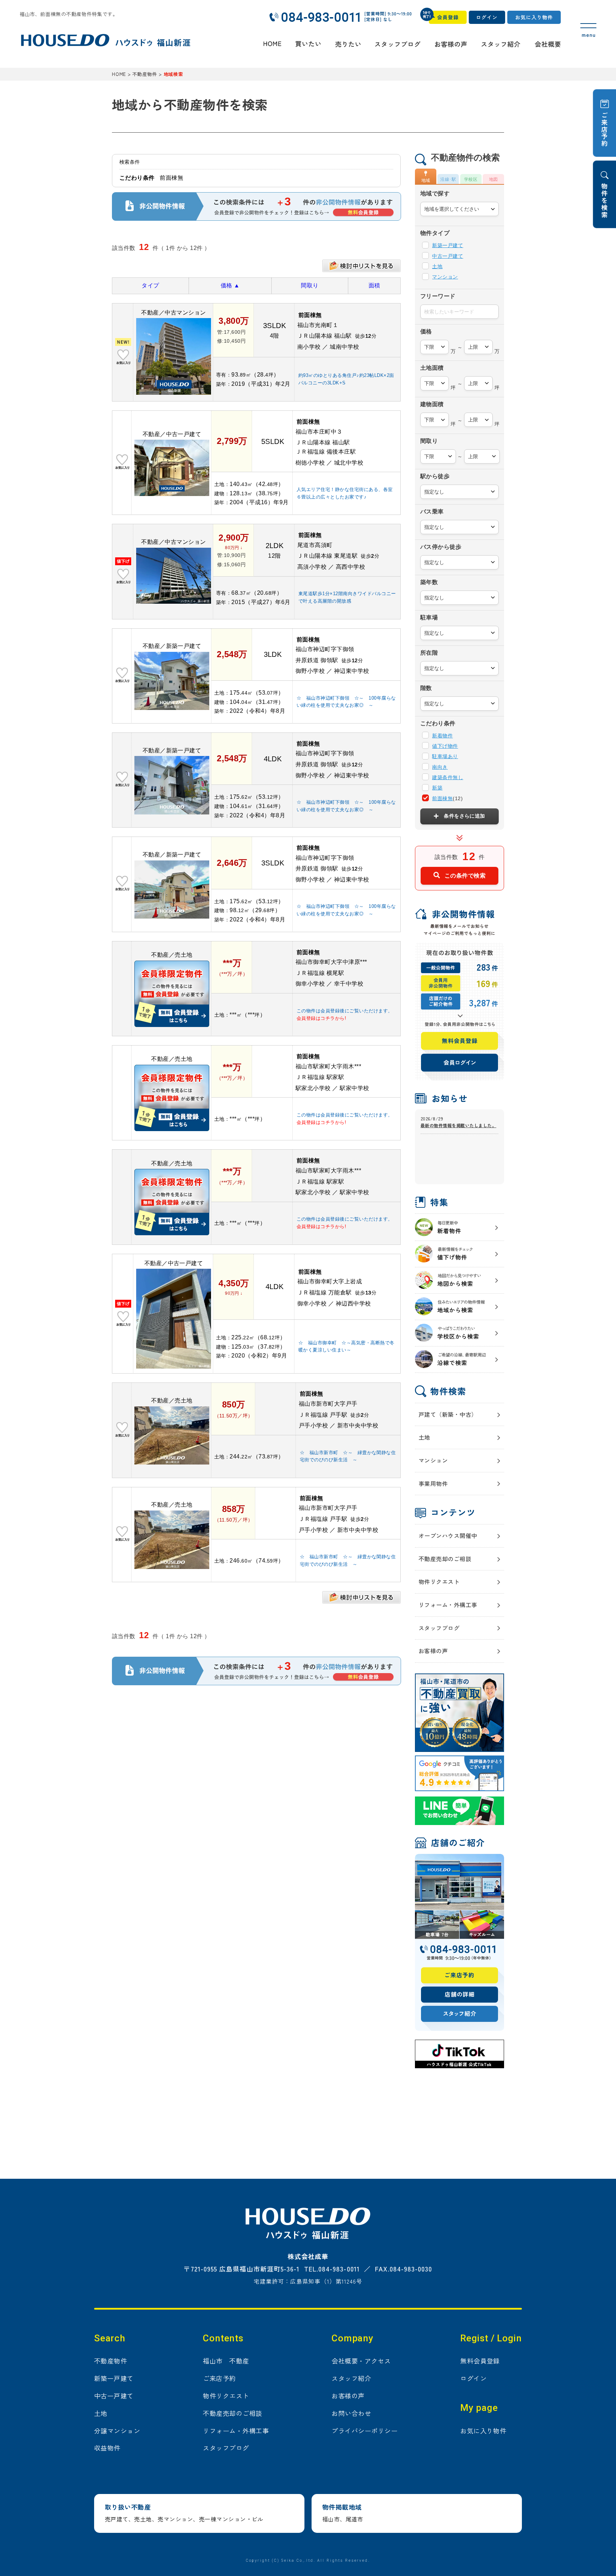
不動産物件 (111, 2361)
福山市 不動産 (226, 2361)
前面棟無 (442, 798)
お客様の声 (433, 1651)
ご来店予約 (219, 2378)
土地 (437, 266)
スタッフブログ (439, 1628)
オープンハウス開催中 (448, 1535)
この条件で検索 (465, 875)
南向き (440, 767)
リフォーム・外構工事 (448, 1605)
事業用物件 (433, 1483)
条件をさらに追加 (464, 816)
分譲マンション (117, 2431)
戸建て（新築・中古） (448, 1414)
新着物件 (442, 736)
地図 (494, 179)
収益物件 (107, 2448)
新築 (437, 788)
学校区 (471, 179)
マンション (445, 277)
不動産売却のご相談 (445, 1559)
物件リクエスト (439, 1581)
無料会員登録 (480, 2361)
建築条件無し (448, 777)
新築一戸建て (448, 245)
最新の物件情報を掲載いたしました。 (458, 1125)
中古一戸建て (448, 256)
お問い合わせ (351, 2413)
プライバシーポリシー (365, 2431)
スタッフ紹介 (351, 2378)
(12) (447, 798)
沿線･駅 (448, 179)
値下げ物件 (445, 746)
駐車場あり (445, 756)
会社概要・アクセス (361, 2361)
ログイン (473, 2378)
